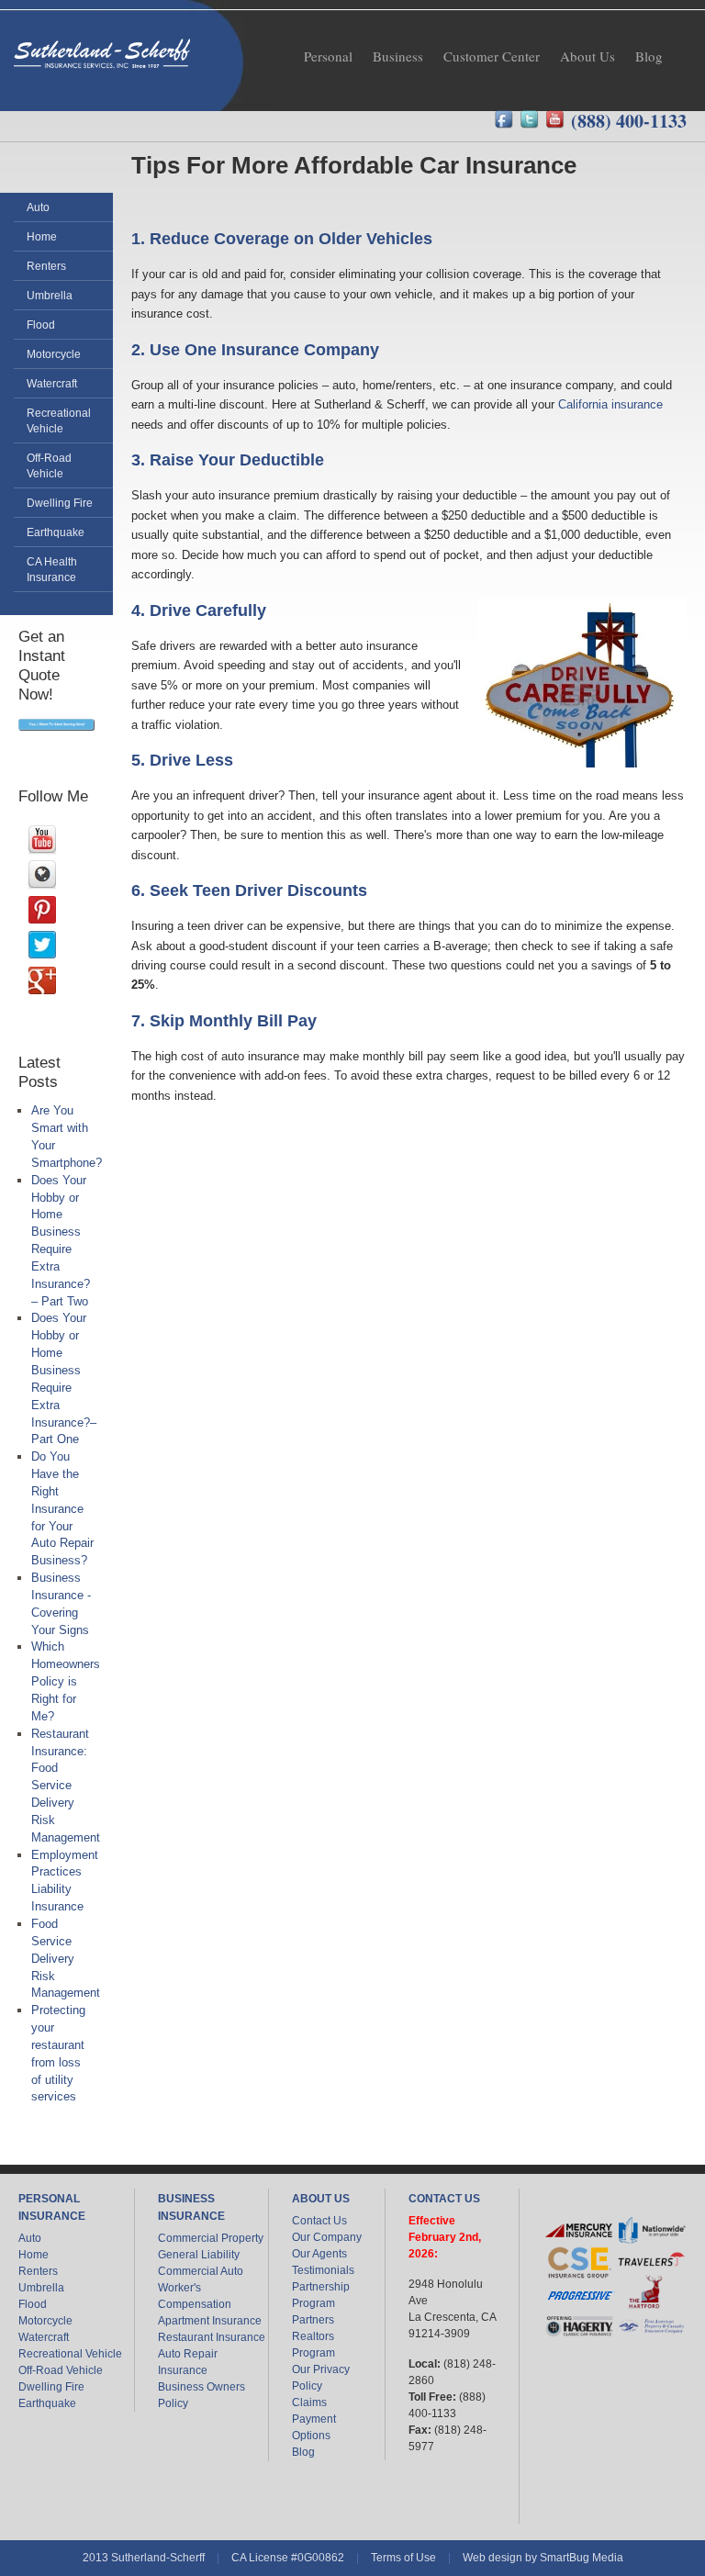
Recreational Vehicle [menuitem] (59, 420)
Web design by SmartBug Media (543, 2558)
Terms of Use (403, 2558)
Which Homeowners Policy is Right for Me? (66, 1681)
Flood (33, 2304)
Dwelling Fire (51, 2387)
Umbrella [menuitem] (50, 295)
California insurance (610, 404)
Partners (313, 2320)
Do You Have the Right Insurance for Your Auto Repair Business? (62, 1508)
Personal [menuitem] (328, 56)
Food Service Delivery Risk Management (66, 1958)
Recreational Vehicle (70, 2354)
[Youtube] (558, 120)
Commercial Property (211, 2238)
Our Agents (319, 2254)
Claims (309, 2402)
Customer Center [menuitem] (492, 56)
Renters (38, 2271)
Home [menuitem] (42, 236)
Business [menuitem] (398, 56)
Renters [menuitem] (46, 266)
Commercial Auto (201, 2271)
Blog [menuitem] (649, 56)
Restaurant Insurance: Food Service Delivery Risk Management (66, 1786)
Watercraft (44, 2337)
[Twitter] (532, 120)
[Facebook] (507, 120)
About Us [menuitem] (587, 56)
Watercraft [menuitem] (52, 383)
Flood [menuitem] (41, 325)
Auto (30, 2238)
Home (34, 2255)
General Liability (199, 2255)
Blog (303, 2452)
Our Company (327, 2237)
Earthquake (47, 2403)
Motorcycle (45, 2321)
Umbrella (41, 2288)
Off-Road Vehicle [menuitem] (49, 465)
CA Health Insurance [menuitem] (52, 569)
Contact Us (319, 2221)
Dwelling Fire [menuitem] (60, 503)
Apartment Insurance (210, 2321)
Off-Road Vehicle (61, 2370)
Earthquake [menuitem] (56, 532)
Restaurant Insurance (212, 2337)
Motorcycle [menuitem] (54, 354)
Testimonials (323, 2270)
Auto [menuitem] (38, 207)
